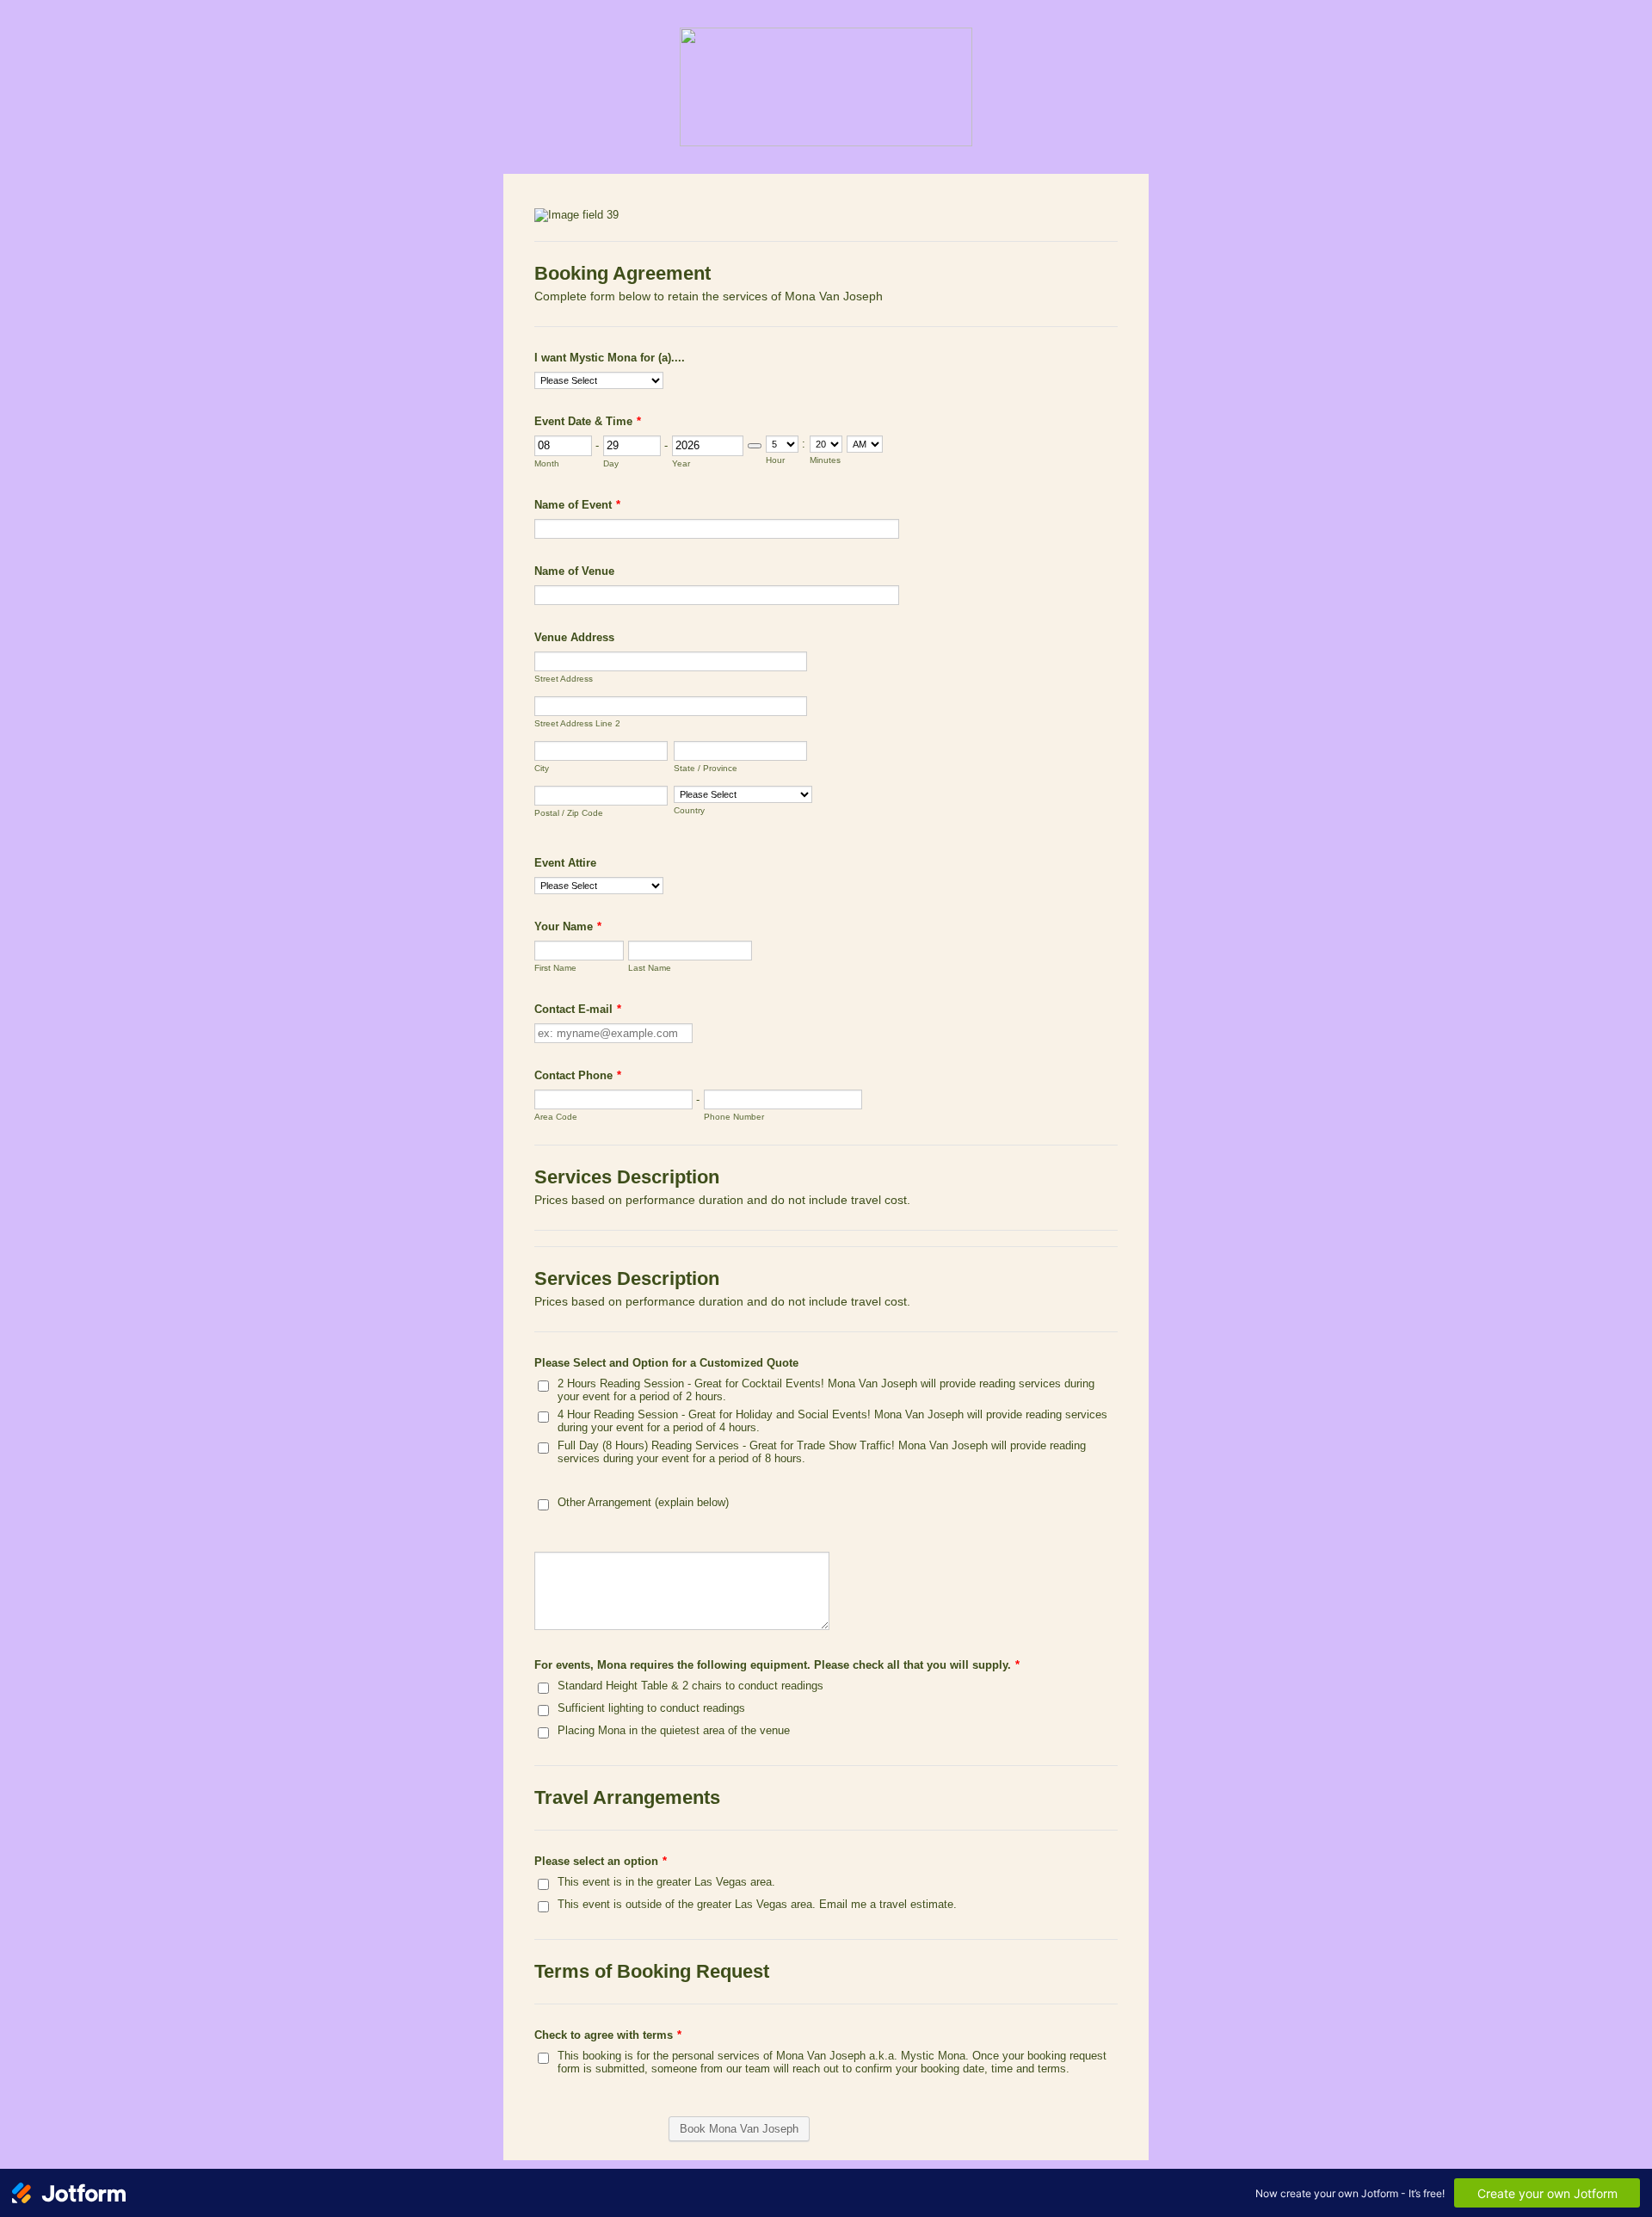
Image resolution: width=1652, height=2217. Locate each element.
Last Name (650, 968)
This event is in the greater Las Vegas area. (666, 1882)
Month (547, 463)
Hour (775, 460)
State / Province (706, 768)
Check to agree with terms (608, 2035)
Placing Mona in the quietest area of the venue (674, 1730)
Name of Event (577, 505)
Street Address (564, 679)
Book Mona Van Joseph (739, 2129)
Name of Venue (574, 571)
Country (689, 810)
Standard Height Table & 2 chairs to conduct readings (690, 1686)
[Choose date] (755, 446)
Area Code (556, 1117)
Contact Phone (578, 1075)
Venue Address (574, 637)
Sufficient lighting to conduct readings (651, 1708)
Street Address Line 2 (577, 723)
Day (611, 463)
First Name (555, 968)
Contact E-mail (578, 1009)
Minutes (825, 460)
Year (681, 463)
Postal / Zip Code (569, 813)
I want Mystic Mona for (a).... (610, 358)
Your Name (568, 926)
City (542, 768)
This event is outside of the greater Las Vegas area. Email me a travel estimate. (757, 1904)
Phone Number (734, 1117)
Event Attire (565, 863)
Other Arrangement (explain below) (643, 1502)
